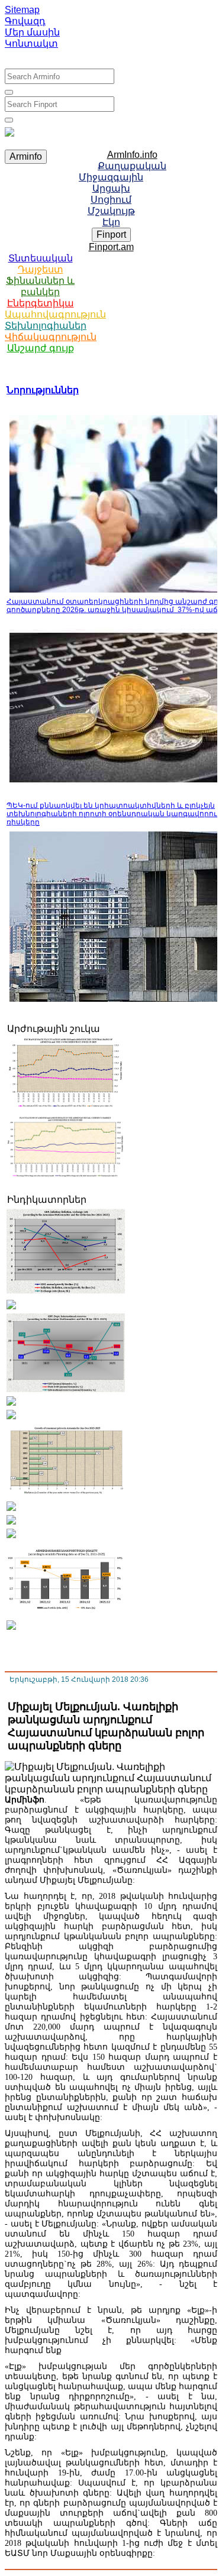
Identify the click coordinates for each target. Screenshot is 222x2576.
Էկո (111, 222)
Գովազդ (25, 21)
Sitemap (22, 10)
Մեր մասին (32, 32)
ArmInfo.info (132, 155)
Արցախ (111, 188)
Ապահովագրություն (55, 314)
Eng (77, 59)
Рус (53, 59)
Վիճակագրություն (51, 337)
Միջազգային (111, 177)
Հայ (28, 59)
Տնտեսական (41, 258)
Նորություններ (43, 390)
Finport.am (111, 247)
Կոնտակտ (31, 43)
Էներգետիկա (41, 303)
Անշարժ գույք (41, 348)
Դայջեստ (41, 269)
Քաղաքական (132, 166)
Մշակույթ (111, 211)
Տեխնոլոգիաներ (46, 326)
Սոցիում (111, 200)
